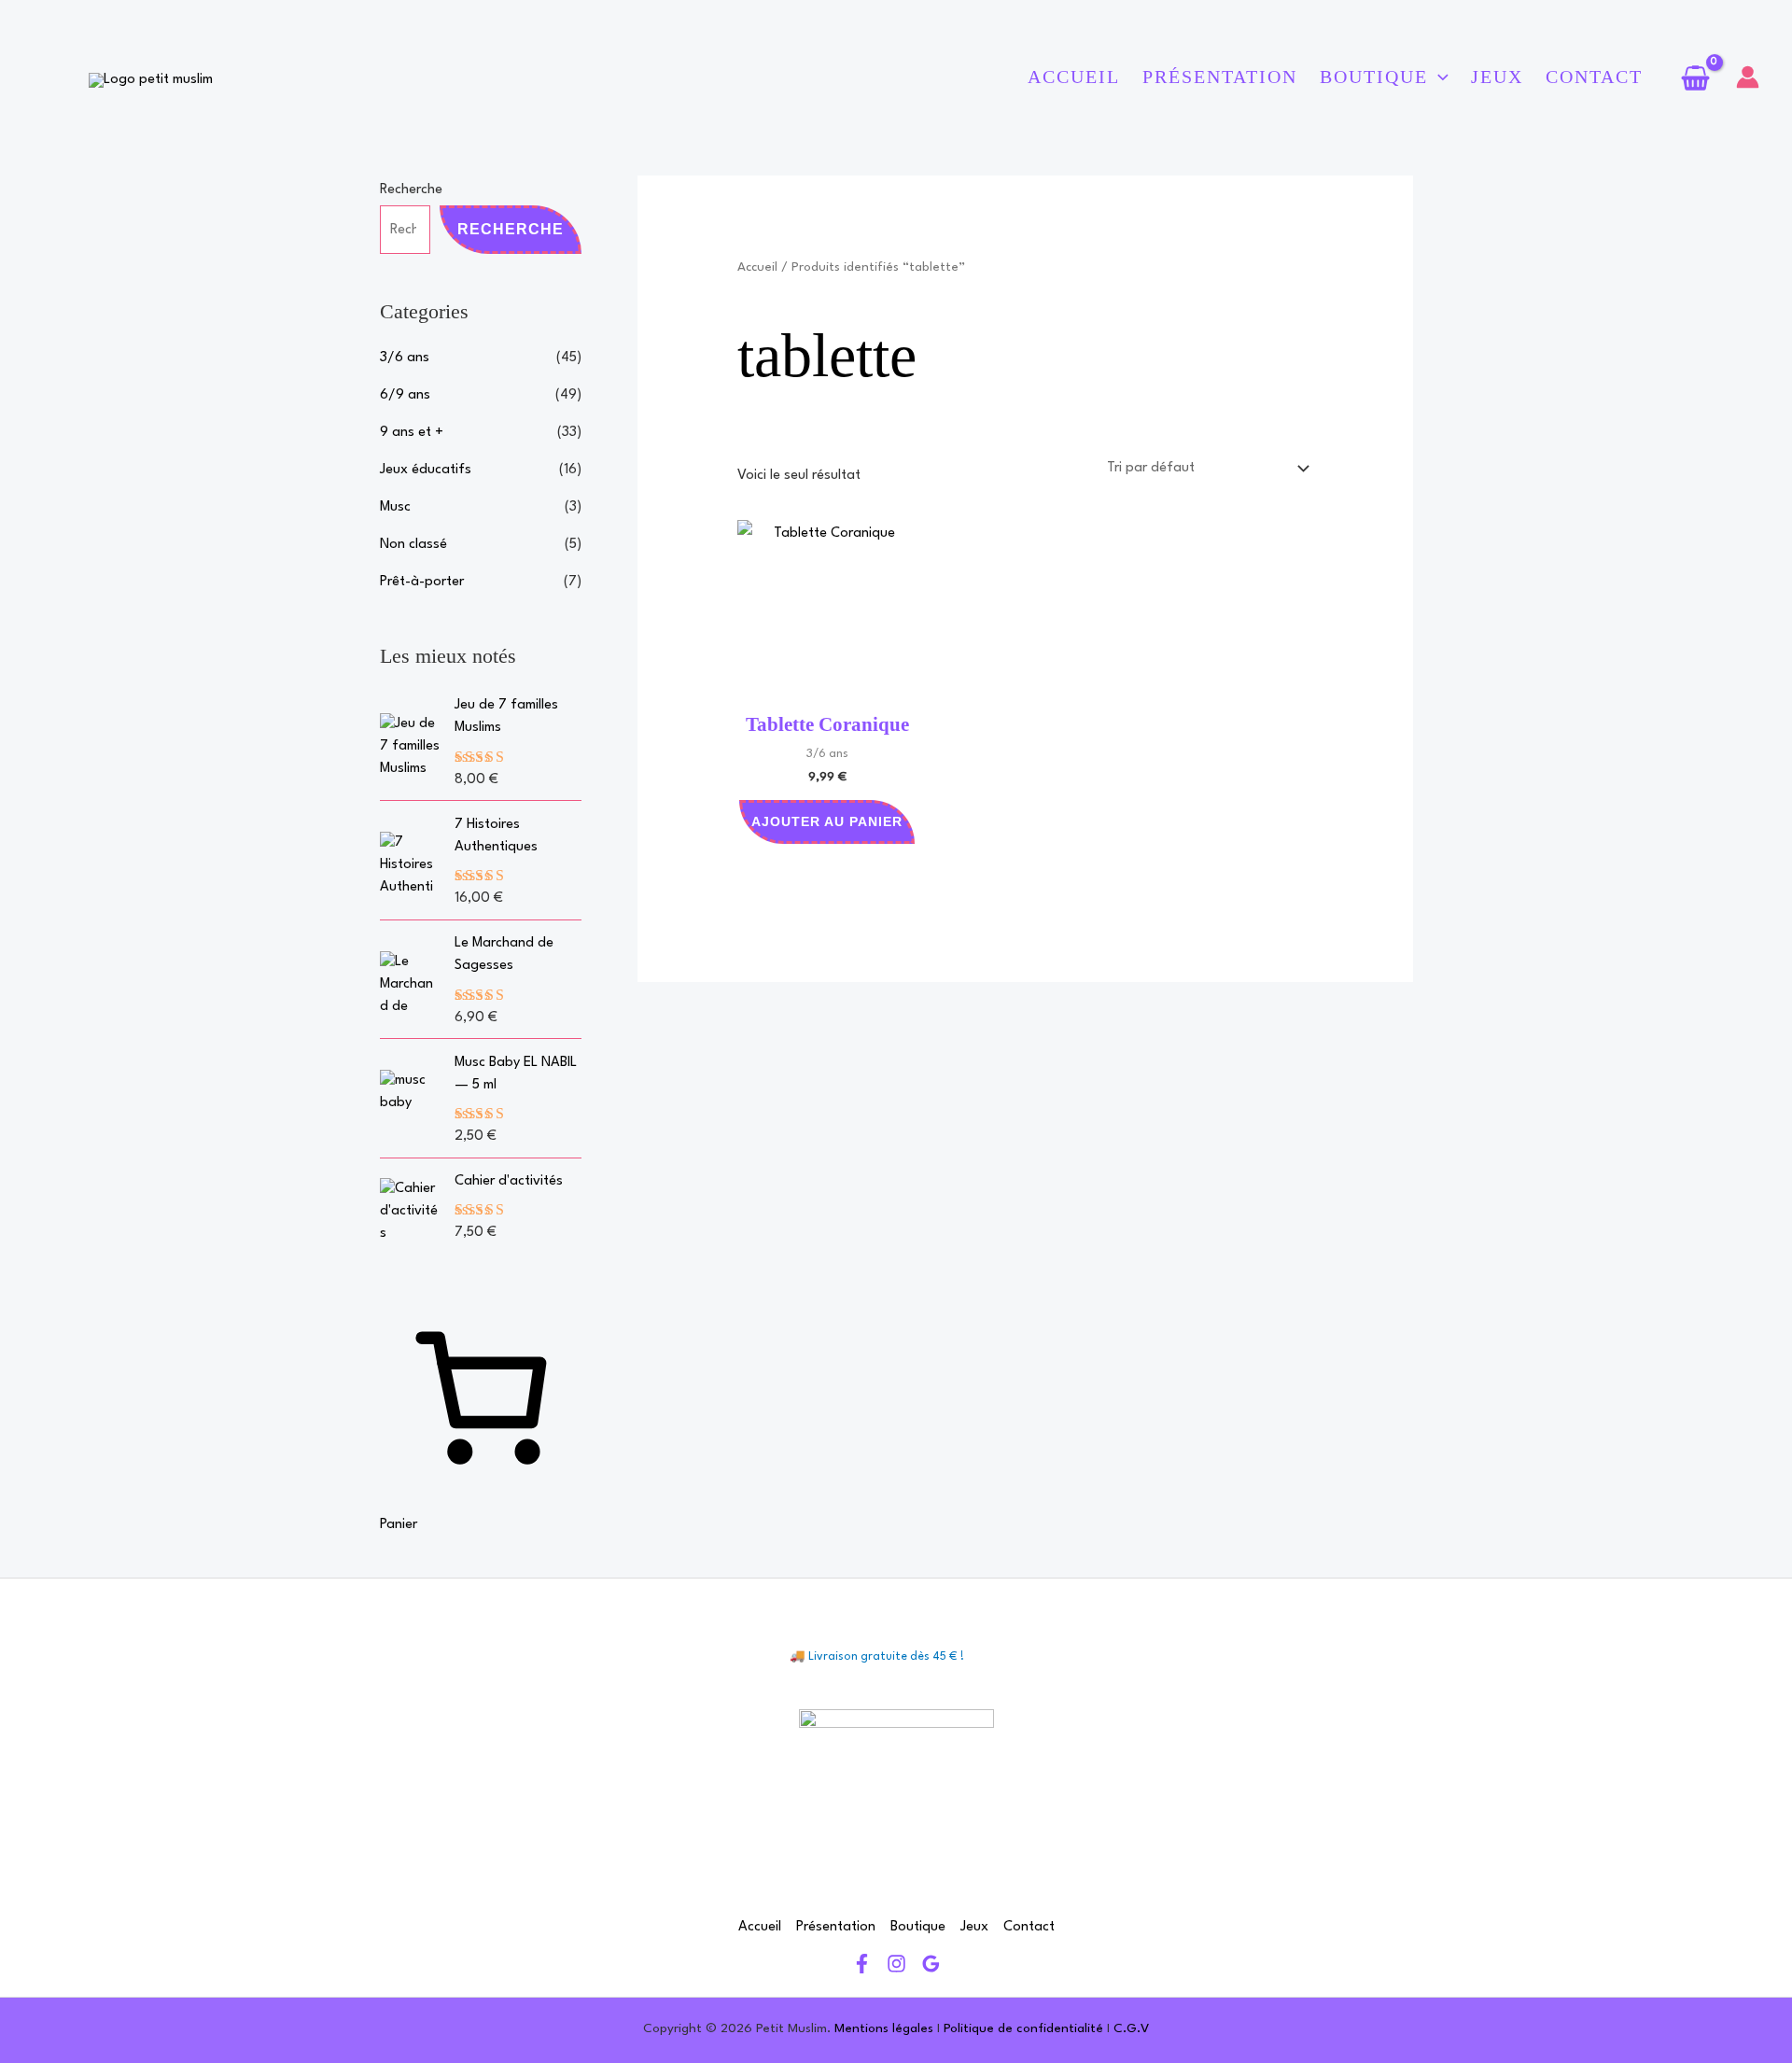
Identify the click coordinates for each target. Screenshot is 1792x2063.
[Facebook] (862, 1964)
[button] (1438, 77)
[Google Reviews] (931, 1964)
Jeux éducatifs (426, 470)
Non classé (413, 545)
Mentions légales (884, 2028)
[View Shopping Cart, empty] (1695, 77)
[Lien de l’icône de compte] (1748, 77)
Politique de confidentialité (1023, 2028)
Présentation (1220, 77)
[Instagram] (896, 1964)
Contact (1594, 77)
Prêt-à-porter (422, 582)
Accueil (1074, 77)
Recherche (411, 190)
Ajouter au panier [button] (827, 821)
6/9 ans (405, 395)
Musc (395, 507)
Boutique (1374, 77)
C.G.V (1131, 2028)
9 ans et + (412, 433)
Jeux (1497, 77)
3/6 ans (405, 358)
